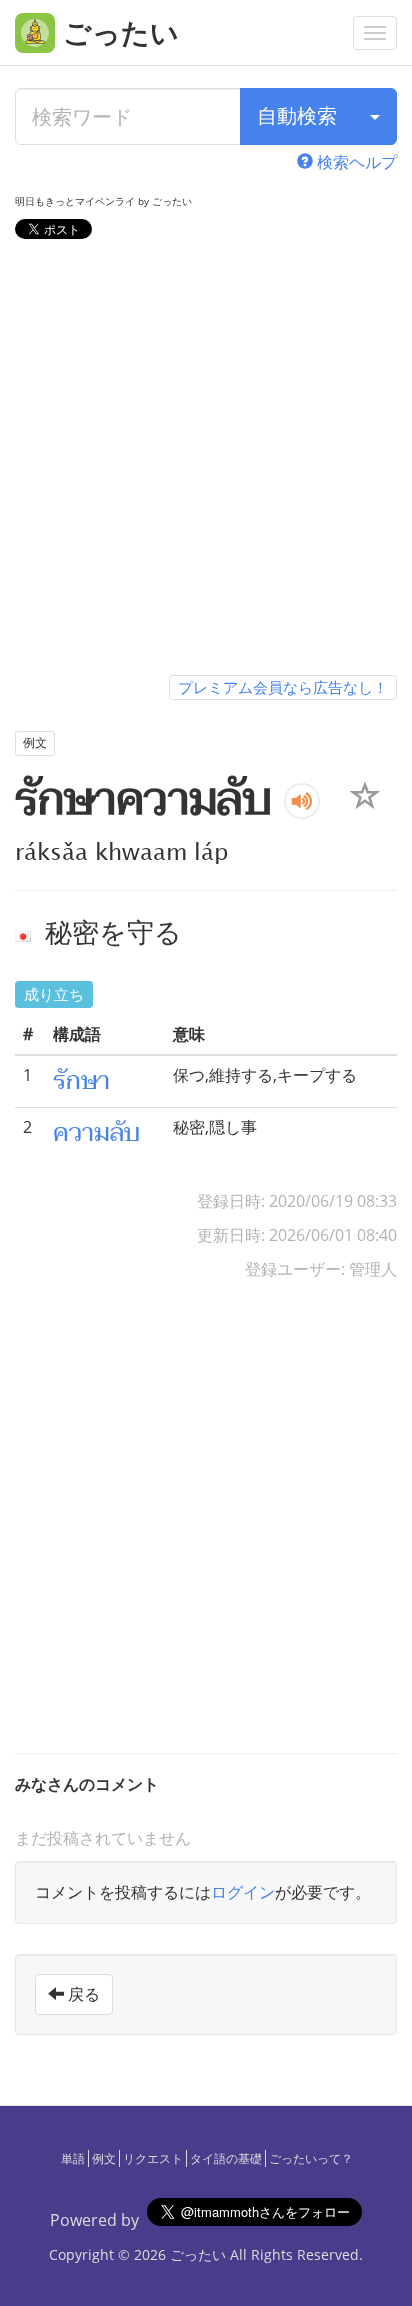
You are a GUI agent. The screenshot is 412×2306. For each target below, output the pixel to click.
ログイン (243, 1892)
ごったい (198, 2254)
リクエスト (153, 2158)
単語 (73, 2158)
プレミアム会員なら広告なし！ (283, 687)
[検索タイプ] (375, 116)
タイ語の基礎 (226, 2158)
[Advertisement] (206, 461)
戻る (82, 1994)
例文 (104, 2158)
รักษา (81, 1081)
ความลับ (96, 1133)
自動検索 (297, 115)
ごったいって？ (311, 2158)
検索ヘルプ (355, 162)
